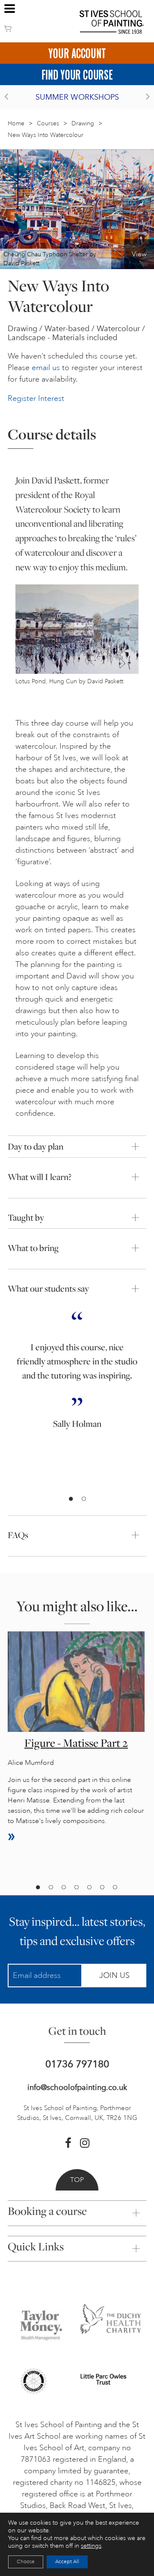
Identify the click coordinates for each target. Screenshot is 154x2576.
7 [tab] (115, 1888)
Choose (26, 2562)
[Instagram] (85, 2143)
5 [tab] (89, 1888)
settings (91, 2546)
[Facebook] (68, 2143)
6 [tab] (102, 1888)
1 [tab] (71, 1499)
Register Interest (36, 398)
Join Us (114, 1975)
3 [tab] (63, 1888)
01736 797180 (77, 2064)
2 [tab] (83, 1499)
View (139, 254)
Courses (48, 123)
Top (77, 2180)
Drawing (83, 123)
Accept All (67, 2562)
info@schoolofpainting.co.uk (77, 2087)
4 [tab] (76, 1888)
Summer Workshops (77, 97)
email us (46, 368)
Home (16, 123)
